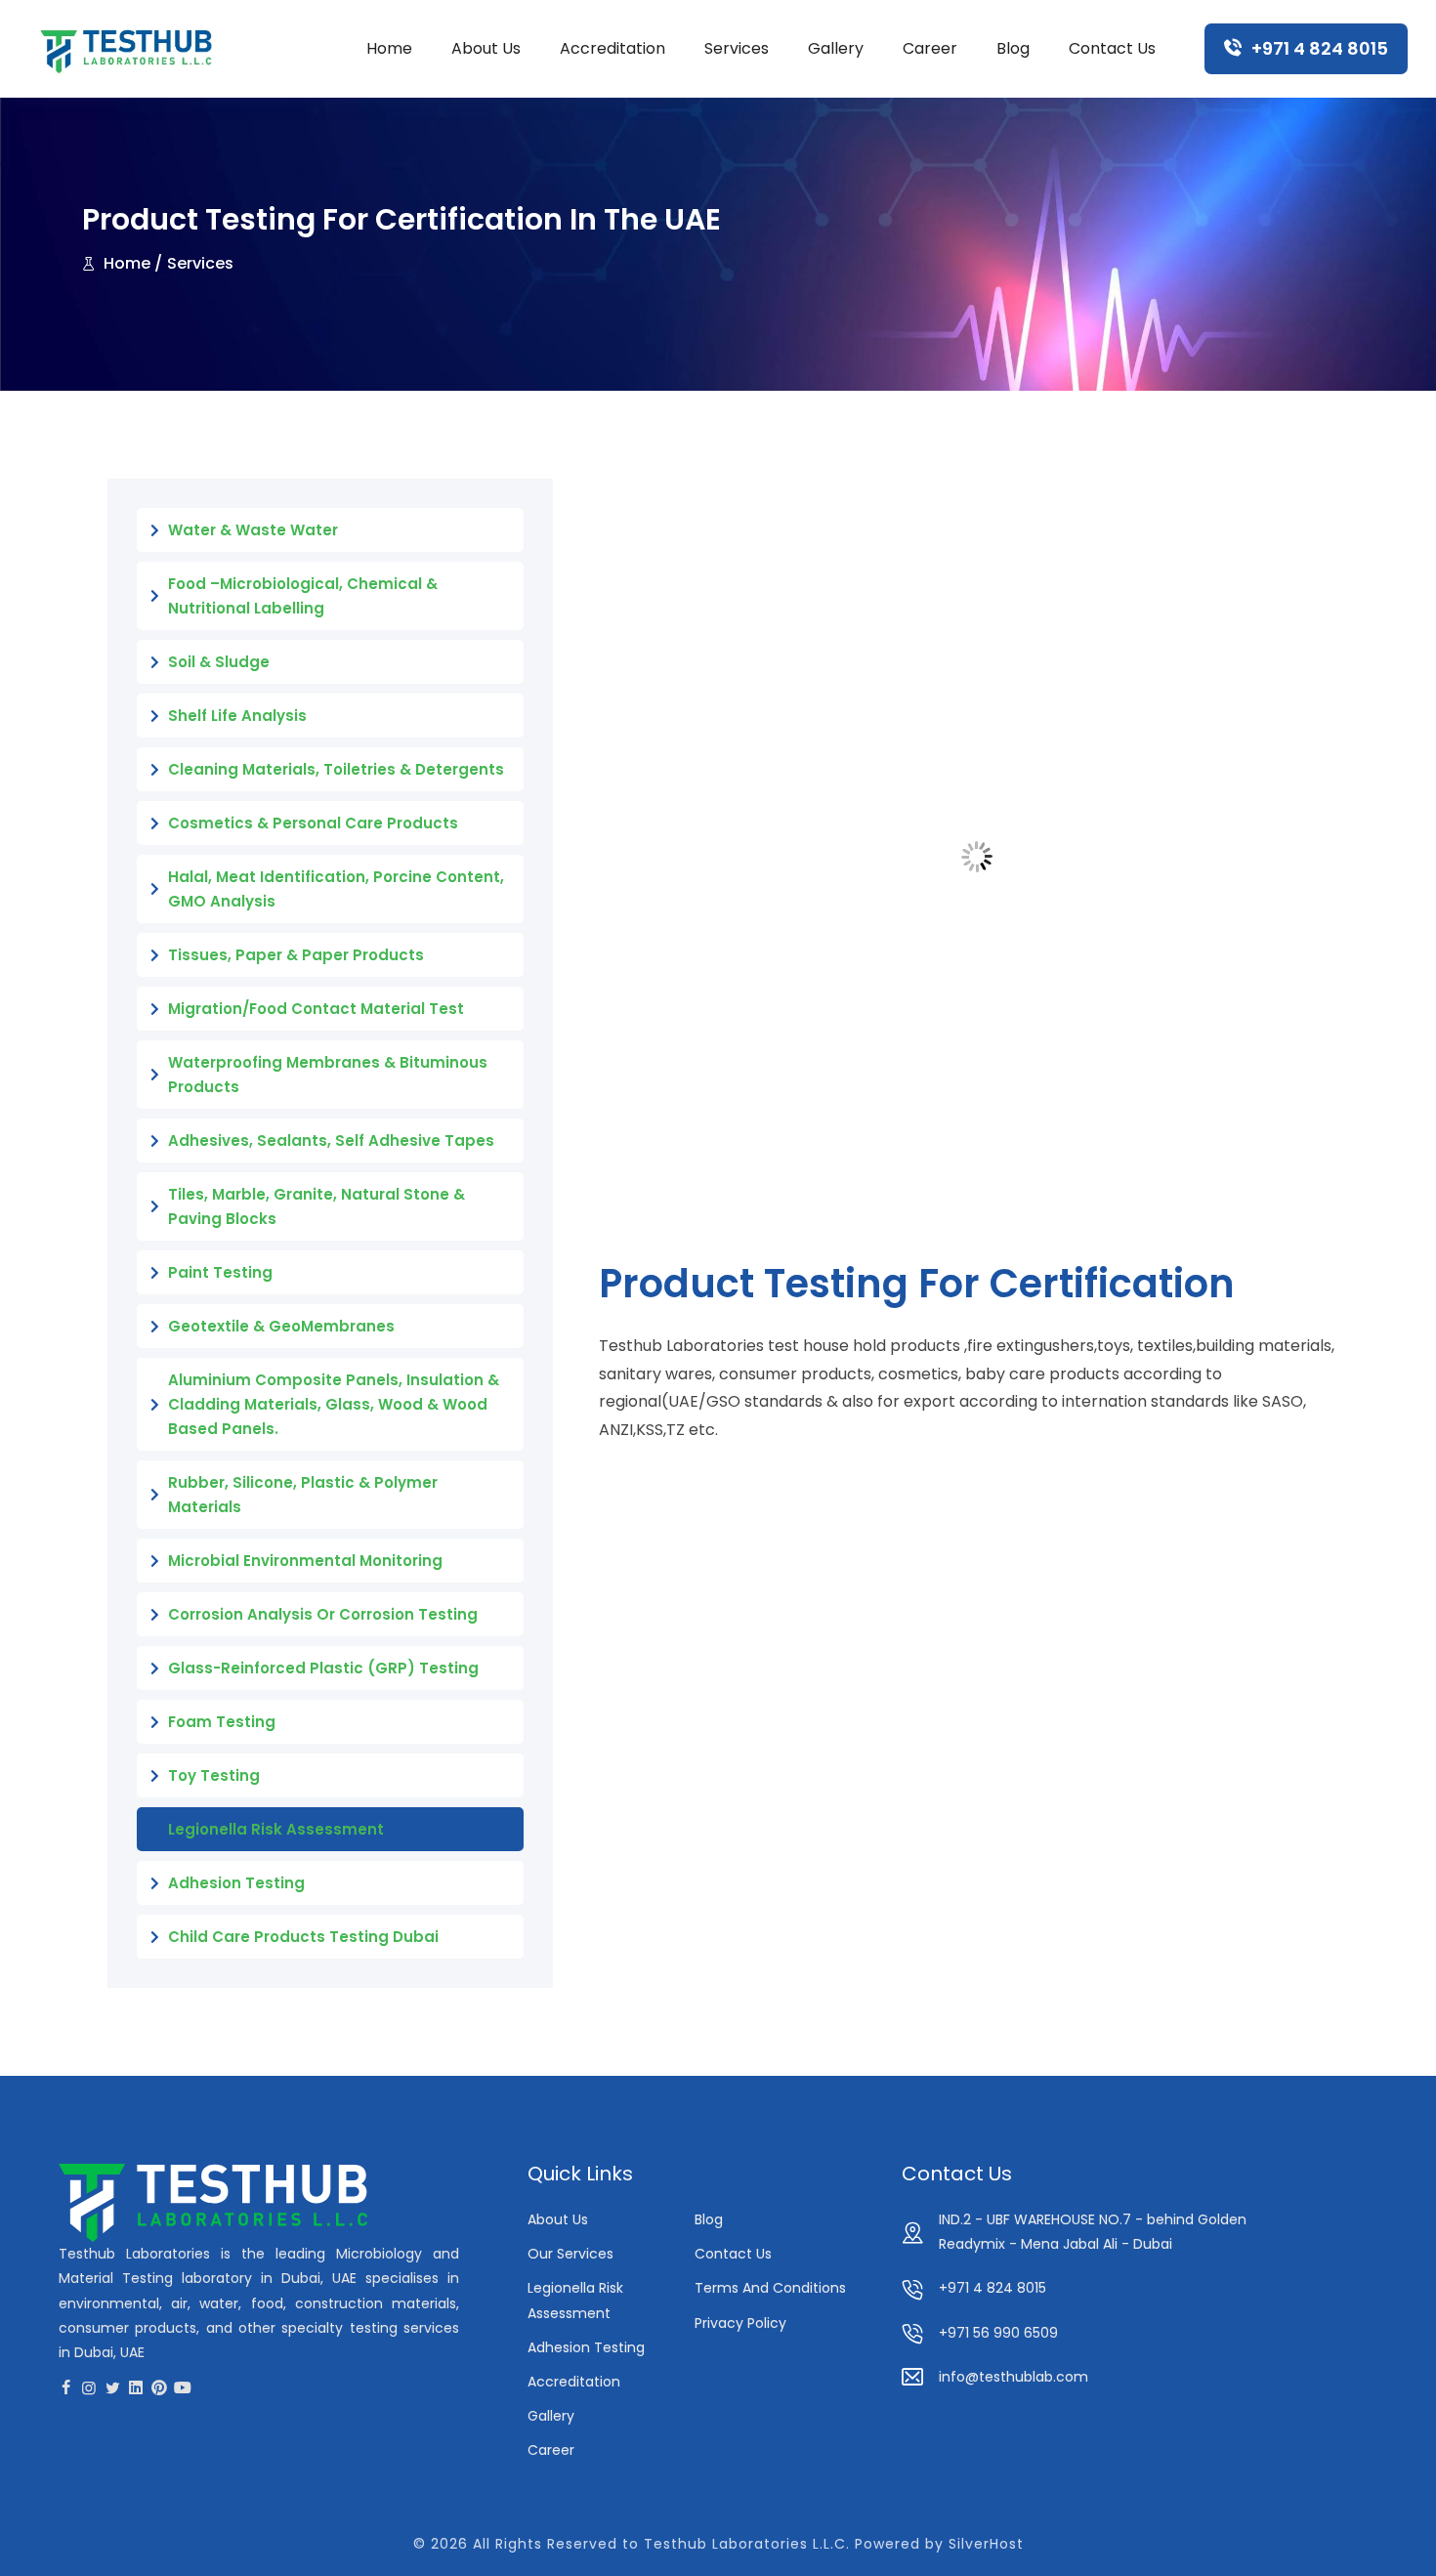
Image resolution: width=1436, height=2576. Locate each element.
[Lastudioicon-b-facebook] (65, 2387)
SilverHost (986, 2544)
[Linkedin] (136, 2387)
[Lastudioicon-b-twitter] (112, 2387)
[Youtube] (183, 2387)
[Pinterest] (159, 2387)
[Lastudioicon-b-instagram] (89, 2387)
